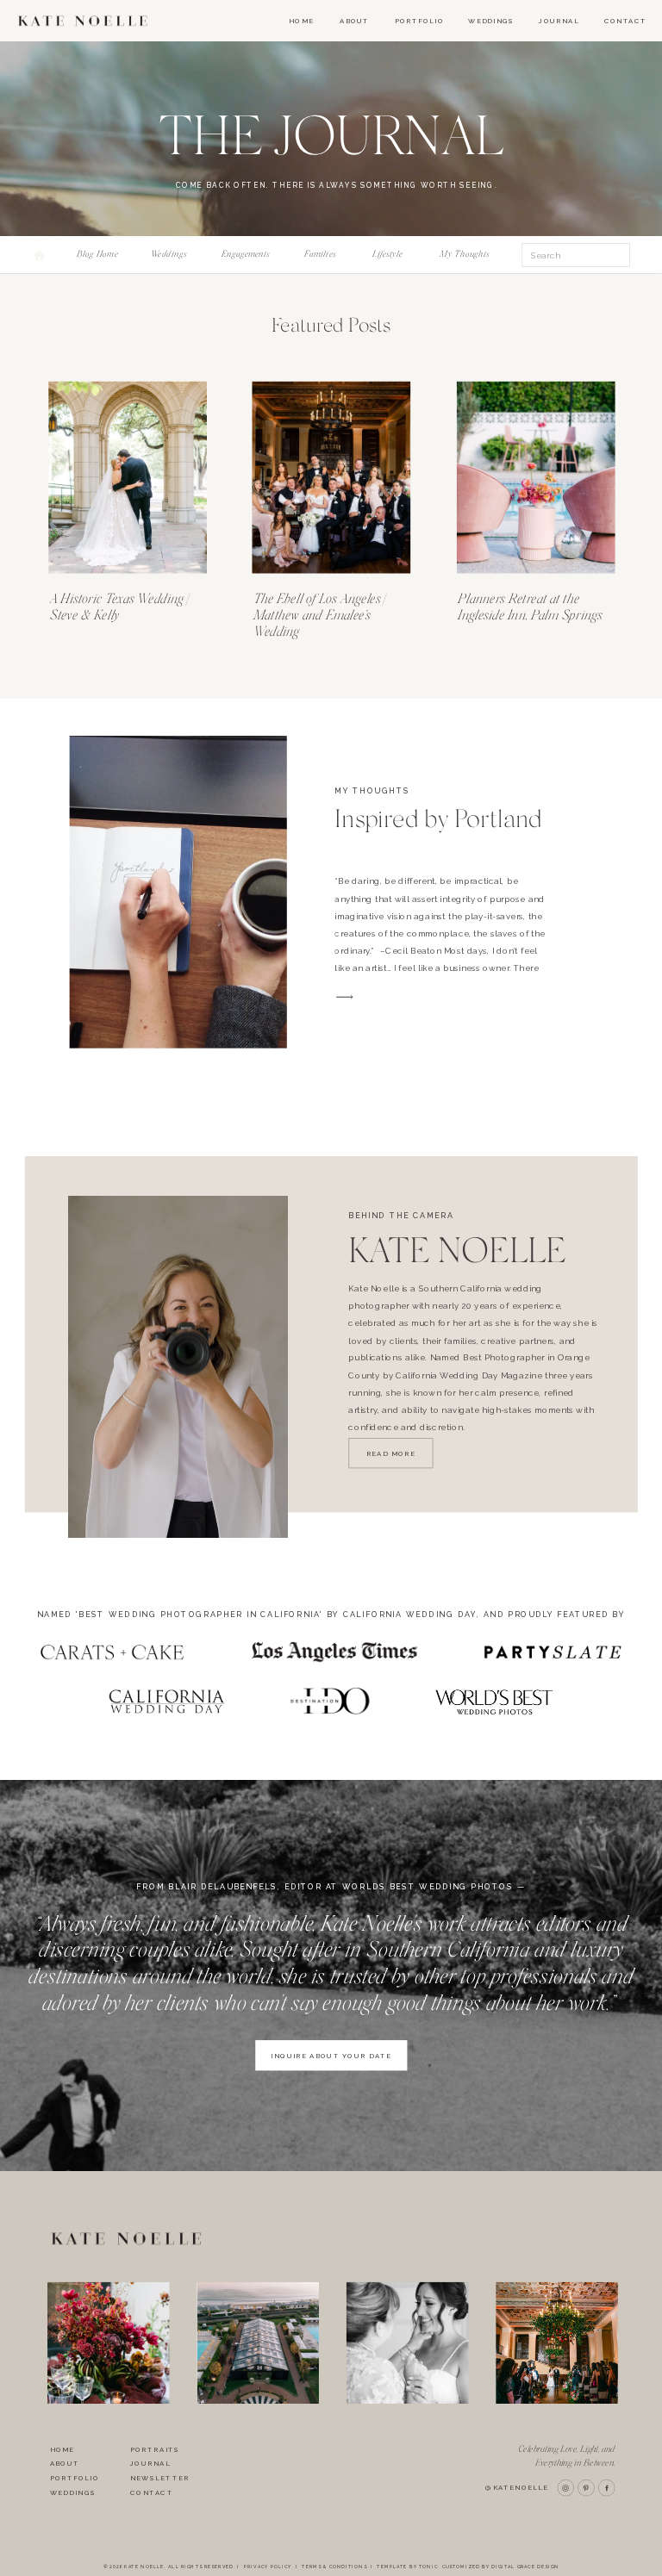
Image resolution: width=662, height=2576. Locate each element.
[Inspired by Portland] (178, 892)
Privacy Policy (268, 2567)
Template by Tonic (407, 2567)
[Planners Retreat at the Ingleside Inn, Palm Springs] (536, 478)
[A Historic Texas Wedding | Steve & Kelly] (128, 478)
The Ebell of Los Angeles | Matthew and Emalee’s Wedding (320, 615)
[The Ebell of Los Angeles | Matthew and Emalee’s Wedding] (331, 478)
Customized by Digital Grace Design (501, 2567)
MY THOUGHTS (372, 791)
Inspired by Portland (438, 819)
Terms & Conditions (334, 2567)
